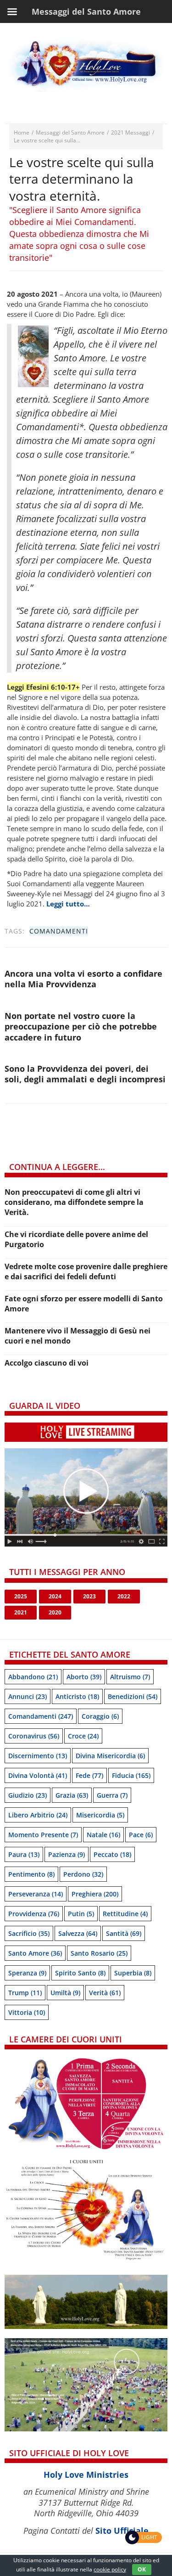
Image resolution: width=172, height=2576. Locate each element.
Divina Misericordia (110, 1756)
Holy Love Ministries (86, 2475)
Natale (103, 1835)
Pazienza (67, 1854)
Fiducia (131, 1775)
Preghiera (95, 1894)
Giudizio (28, 1795)
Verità (105, 1993)
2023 (89, 1596)
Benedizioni (133, 1696)
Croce (83, 1736)
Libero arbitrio (38, 1815)
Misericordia (100, 1815)
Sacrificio (29, 1933)
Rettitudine (125, 1914)
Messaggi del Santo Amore (70, 132)
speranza (27, 1973)
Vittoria (27, 2012)
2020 (55, 1612)
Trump (25, 1993)
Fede (89, 1775)
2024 (55, 1596)
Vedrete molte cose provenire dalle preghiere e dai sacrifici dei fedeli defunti (86, 1271)
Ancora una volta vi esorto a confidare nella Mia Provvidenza (83, 979)
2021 (21, 1612)
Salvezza (78, 1933)
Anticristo (77, 1696)
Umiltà (65, 1993)
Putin (81, 1914)
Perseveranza (36, 1894)
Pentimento (31, 1874)
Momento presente (43, 1835)
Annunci (28, 1696)
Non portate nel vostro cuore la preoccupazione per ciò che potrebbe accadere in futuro (81, 1026)
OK (142, 2569)
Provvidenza (34, 1914)
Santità (124, 1933)
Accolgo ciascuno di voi (47, 1363)
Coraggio (100, 1716)
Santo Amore (35, 1953)
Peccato (112, 1854)
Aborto (84, 1677)
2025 (21, 1596)
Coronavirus (34, 1736)
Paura (24, 1854)
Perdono (83, 1874)
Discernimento (38, 1756)
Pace (141, 1835)
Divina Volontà (38, 1775)
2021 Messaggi (130, 132)
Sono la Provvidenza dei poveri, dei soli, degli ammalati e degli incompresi (85, 1074)
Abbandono (33, 1677)
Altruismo (130, 1677)
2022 (124, 1596)
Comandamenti (59, 931)
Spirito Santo (80, 1973)
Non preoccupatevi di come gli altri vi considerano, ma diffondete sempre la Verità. (74, 1202)
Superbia (133, 1973)
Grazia (72, 1795)
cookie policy (110, 2569)
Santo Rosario (99, 1953)
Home (22, 132)
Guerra (112, 1795)
